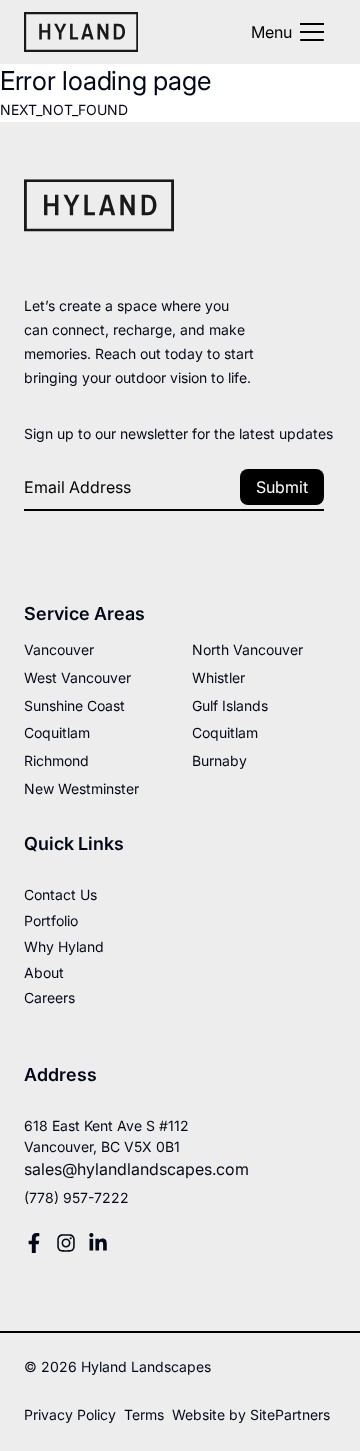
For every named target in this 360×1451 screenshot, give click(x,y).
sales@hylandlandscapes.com (136, 1169)
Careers (49, 997)
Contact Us (60, 894)
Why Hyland (64, 946)
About (44, 972)
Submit (282, 487)
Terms (144, 1414)
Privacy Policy (70, 1414)
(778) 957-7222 (76, 1197)
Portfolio (51, 920)
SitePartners (290, 1414)
